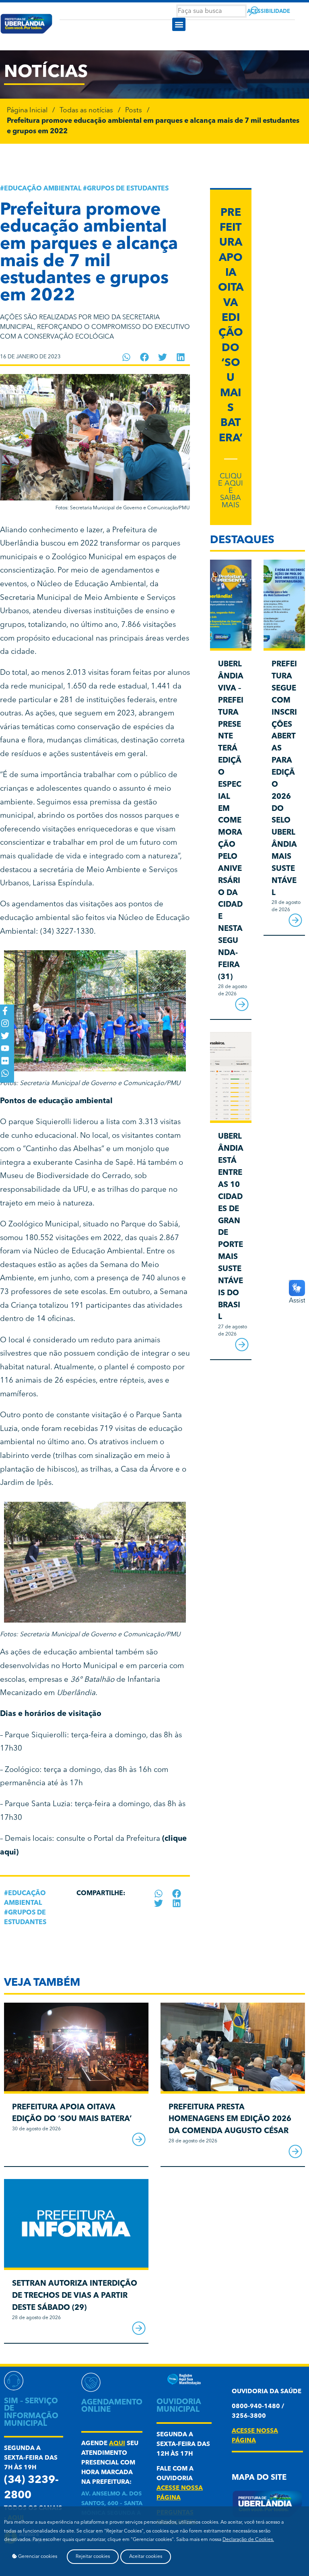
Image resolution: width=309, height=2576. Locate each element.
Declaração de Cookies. (248, 2540)
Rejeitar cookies (93, 2557)
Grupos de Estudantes (128, 189)
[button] (179, 24)
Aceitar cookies (146, 2557)
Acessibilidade (269, 11)
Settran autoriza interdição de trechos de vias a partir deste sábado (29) (75, 2296)
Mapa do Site (259, 2478)
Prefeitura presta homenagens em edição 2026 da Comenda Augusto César (230, 2120)
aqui (117, 2444)
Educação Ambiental (43, 189)
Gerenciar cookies (37, 2557)
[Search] (254, 11)
